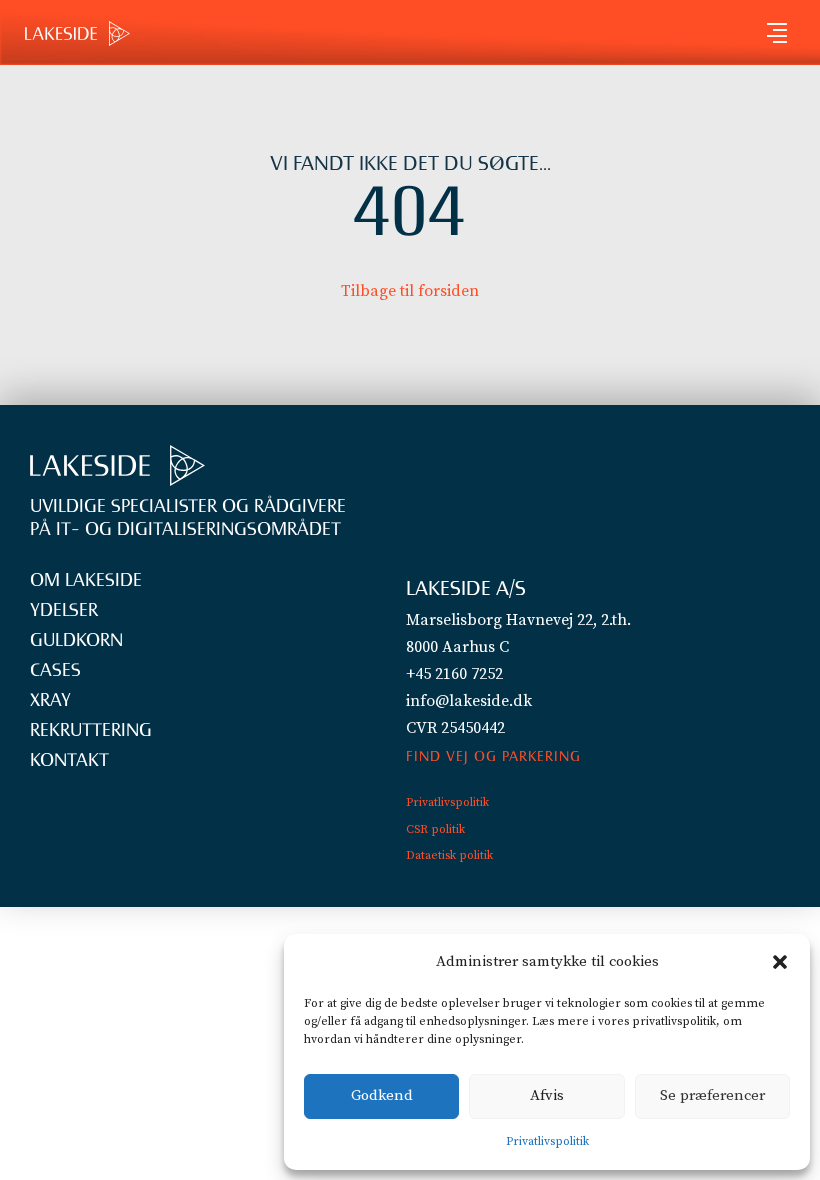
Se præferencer (712, 1095)
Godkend (382, 1095)
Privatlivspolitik (547, 1141)
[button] (780, 962)
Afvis (547, 1095)
